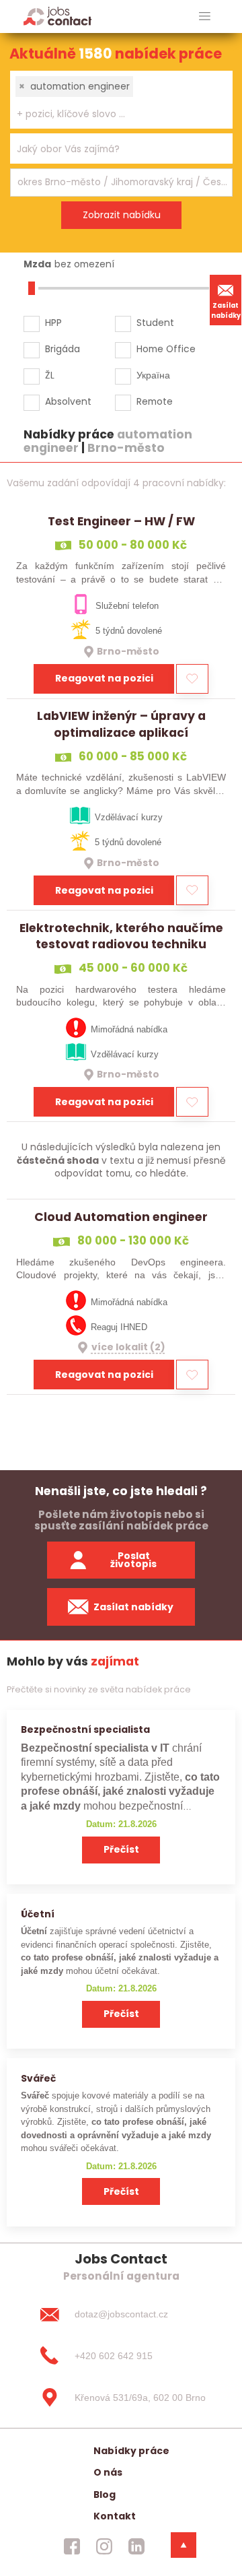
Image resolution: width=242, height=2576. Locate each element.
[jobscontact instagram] (104, 2546)
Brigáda (63, 349)
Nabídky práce (131, 2451)
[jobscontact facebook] (72, 2546)
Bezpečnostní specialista (85, 1729)
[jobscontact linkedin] (136, 2546)
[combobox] (121, 100)
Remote (155, 401)
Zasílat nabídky (226, 310)
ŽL (50, 375)
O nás (108, 2472)
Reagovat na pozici (104, 678)
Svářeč (38, 2078)
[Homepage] (57, 16)
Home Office (166, 349)
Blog (105, 2495)
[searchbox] (113, 114)
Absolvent (68, 401)
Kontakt (115, 2516)
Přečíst (121, 1849)
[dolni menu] (184, 2545)
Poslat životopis (133, 1560)
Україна (153, 375)
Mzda (37, 264)
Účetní (38, 1914)
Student (155, 323)
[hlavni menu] (205, 16)
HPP (53, 323)
